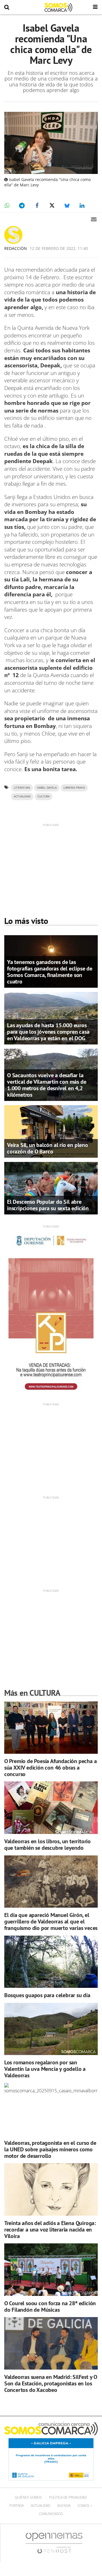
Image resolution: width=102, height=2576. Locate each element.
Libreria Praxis (74, 788)
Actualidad (41, 2506)
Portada (17, 2506)
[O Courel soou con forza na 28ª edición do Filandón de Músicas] (51, 2270)
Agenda (64, 2506)
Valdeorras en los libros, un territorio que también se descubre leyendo (47, 1845)
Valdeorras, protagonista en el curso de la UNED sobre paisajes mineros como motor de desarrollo (50, 2149)
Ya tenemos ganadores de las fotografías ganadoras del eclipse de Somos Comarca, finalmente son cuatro (50, 972)
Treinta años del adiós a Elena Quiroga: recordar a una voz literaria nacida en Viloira (50, 2230)
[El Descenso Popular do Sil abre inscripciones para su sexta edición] (51, 1188)
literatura (22, 788)
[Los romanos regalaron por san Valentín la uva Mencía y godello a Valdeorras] (51, 2029)
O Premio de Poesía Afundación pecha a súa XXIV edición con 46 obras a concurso (51, 1768)
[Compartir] (7, 206)
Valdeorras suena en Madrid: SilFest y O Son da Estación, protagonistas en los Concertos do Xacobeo (51, 2383)
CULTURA (43, 796)
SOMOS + (85, 2506)
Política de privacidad (68, 2497)
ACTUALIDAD (22, 796)
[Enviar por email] (94, 219)
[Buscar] (7, 7)
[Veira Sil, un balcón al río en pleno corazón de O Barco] (51, 1131)
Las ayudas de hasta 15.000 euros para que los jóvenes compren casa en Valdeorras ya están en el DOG (48, 1032)
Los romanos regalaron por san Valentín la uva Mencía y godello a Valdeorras (45, 2069)
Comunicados (51, 2514)
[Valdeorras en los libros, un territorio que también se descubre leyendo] (51, 1808)
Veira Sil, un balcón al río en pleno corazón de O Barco (48, 1148)
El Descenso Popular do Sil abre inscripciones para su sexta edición (48, 1205)
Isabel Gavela (47, 788)
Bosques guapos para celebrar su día (47, 1995)
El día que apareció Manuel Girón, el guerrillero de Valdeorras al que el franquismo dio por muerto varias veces (51, 1921)
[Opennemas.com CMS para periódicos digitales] (54, 2543)
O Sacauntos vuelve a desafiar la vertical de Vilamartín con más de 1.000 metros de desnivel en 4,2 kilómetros (47, 1085)
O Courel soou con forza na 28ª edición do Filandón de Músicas (50, 2306)
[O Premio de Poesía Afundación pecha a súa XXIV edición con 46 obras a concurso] (51, 1727)
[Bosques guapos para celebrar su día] (51, 1962)
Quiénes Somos (28, 2497)
